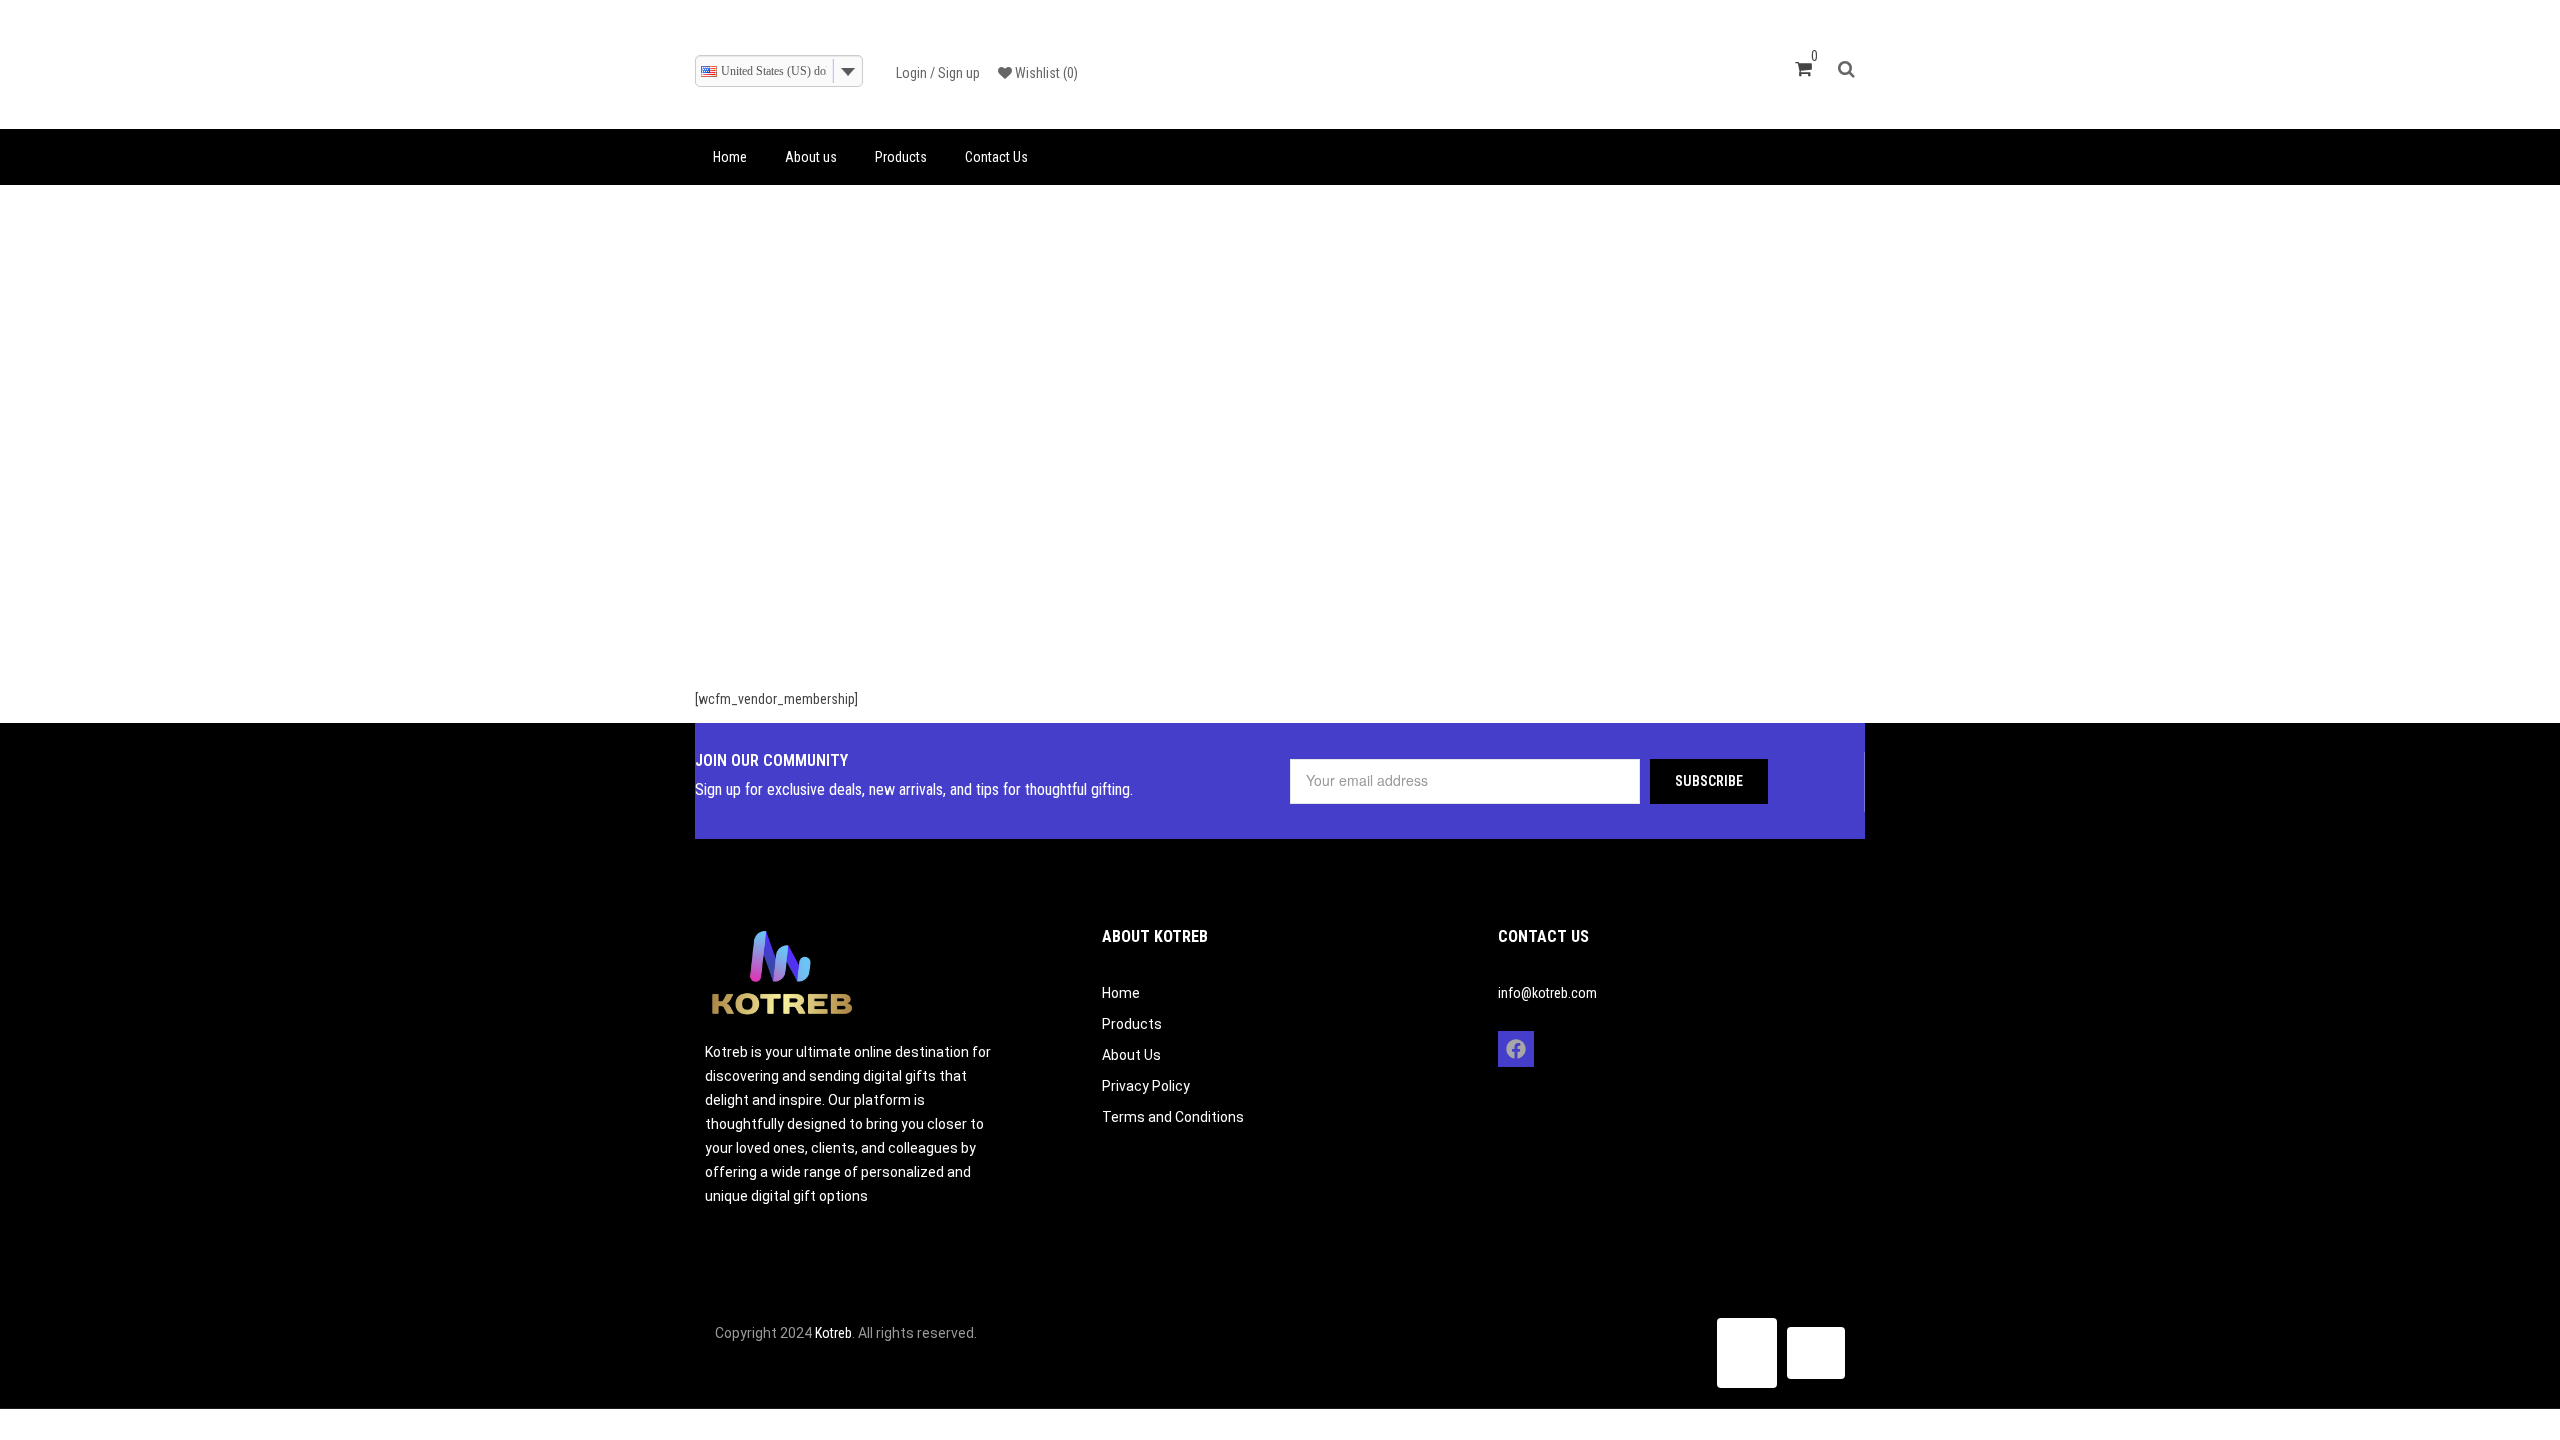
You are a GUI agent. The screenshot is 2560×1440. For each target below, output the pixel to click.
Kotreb (833, 1333)
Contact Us (996, 157)
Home (730, 157)
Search (1851, 66)
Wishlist (1045, 73)
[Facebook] (1516, 1049)
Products (901, 157)
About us (811, 157)
